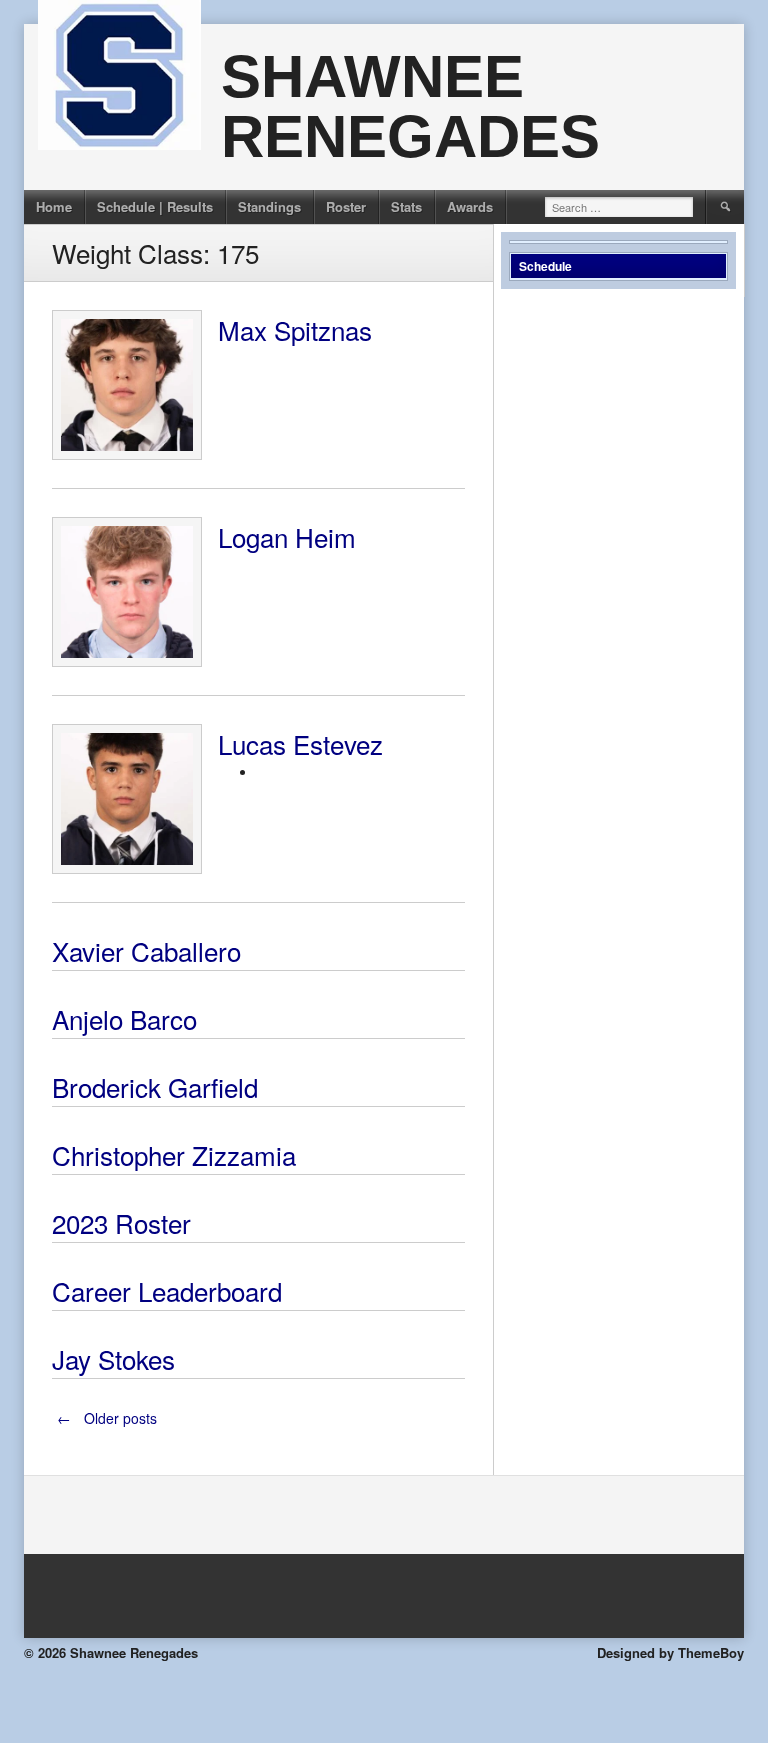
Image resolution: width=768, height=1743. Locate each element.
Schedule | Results (155, 206)
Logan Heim (287, 536)
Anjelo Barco (124, 1018)
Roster (346, 206)
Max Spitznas (295, 329)
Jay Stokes (113, 1358)
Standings (269, 206)
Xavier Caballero (146, 950)
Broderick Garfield (155, 1086)
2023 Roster (121, 1222)
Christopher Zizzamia (174, 1154)
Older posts (107, 1418)
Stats (406, 206)
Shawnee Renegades (410, 106)
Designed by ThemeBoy (670, 1652)
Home (54, 206)
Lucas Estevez (300, 743)
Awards (470, 206)
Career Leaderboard (167, 1290)
